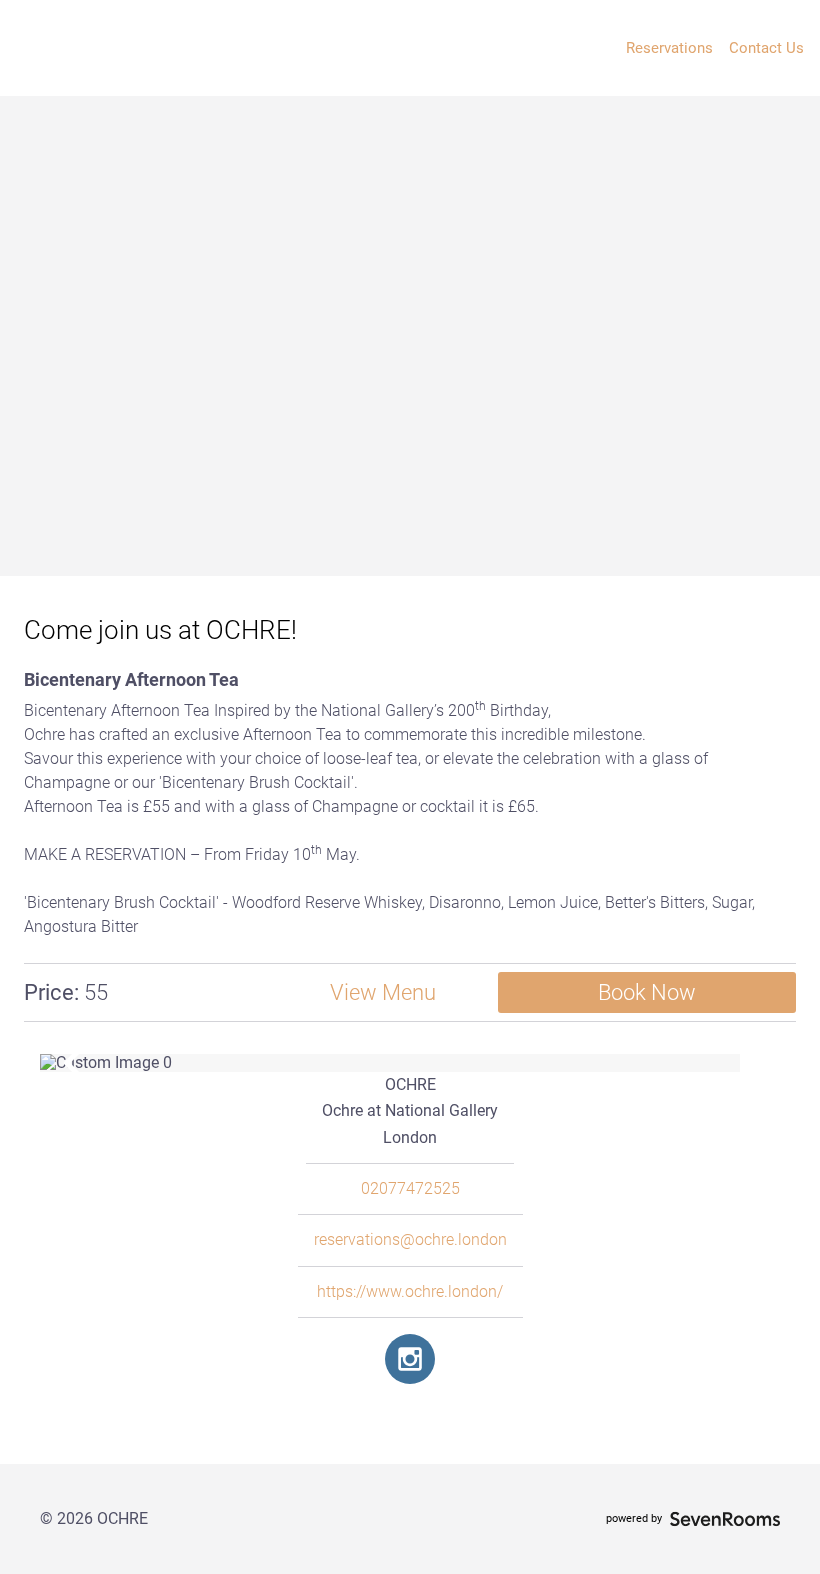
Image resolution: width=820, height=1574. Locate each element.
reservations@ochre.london (410, 1240)
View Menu (383, 992)
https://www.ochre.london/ (410, 1292)
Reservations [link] (669, 48)
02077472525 (410, 1189)
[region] (410, 1063)
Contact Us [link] (766, 48)
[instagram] (410, 1359)
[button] (72, 1063)
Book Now (647, 992)
